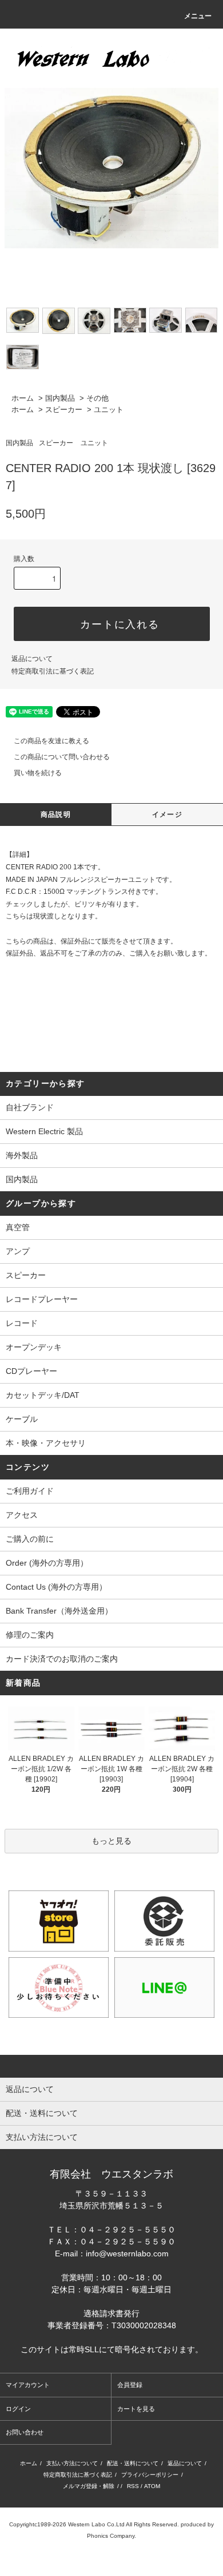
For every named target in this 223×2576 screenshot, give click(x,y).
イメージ (167, 815)
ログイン (18, 2409)
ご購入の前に (30, 1539)
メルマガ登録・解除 (89, 2486)
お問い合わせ (25, 2432)
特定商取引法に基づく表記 (53, 671)
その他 (97, 398)
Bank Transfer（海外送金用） (59, 1611)
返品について (32, 659)
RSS (133, 2486)
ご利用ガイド (30, 1491)
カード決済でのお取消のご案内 (62, 1659)
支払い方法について (72, 2463)
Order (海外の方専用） (47, 1563)
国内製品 (60, 398)
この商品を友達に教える (51, 741)
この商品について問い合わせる (62, 757)
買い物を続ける (38, 773)
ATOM (152, 2486)
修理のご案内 (30, 1635)
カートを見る (136, 2409)
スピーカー (64, 410)
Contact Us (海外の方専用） (56, 1587)
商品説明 (56, 815)
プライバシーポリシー (150, 2475)
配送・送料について (133, 2463)
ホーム (23, 398)
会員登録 (130, 2385)
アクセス (22, 1515)
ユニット (109, 410)
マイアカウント (28, 2385)
